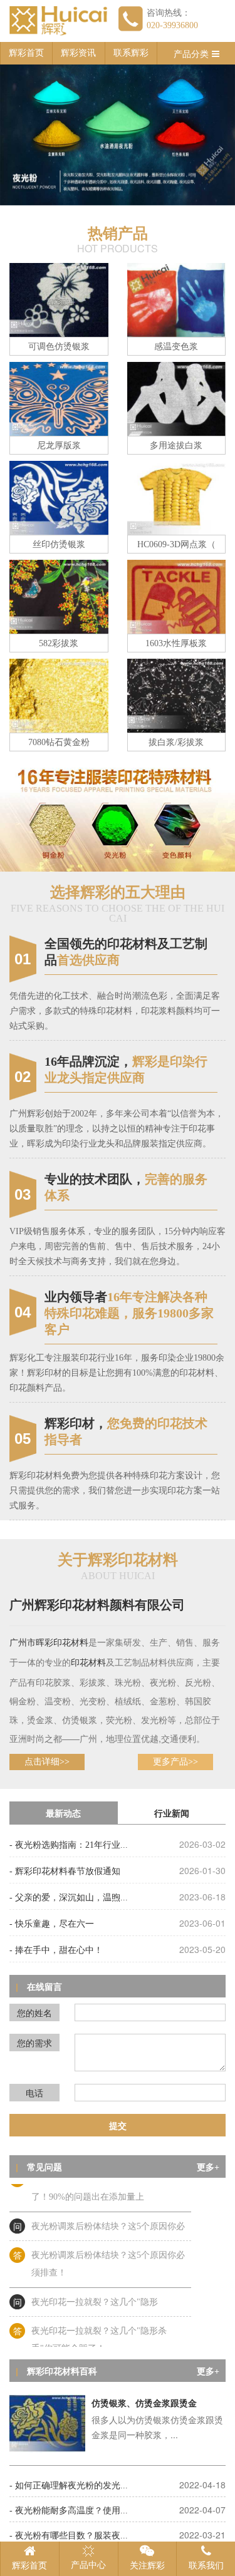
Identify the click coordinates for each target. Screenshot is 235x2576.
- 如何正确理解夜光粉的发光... (69, 2486)
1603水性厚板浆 (176, 643)
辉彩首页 (26, 53)
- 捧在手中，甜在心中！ (56, 1950)
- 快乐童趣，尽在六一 (52, 1924)
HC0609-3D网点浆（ (176, 544)
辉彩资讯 (78, 53)
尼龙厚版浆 (59, 446)
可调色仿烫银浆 (59, 347)
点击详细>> (47, 1762)
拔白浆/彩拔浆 (176, 742)
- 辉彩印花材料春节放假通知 (65, 1871)
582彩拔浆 (59, 643)
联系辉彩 (131, 53)
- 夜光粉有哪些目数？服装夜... (69, 2536)
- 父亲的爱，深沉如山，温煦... (69, 1898)
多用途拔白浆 (176, 446)
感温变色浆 (176, 347)
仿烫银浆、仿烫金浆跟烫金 (144, 2403)
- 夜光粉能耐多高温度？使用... (69, 2511)
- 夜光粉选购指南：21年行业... (69, 1845)
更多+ (208, 2167)
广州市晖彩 (31, 1643)
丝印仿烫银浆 (59, 544)
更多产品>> (175, 1762)
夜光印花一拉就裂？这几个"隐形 (95, 2290)
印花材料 (71, 1643)
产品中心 (88, 2565)
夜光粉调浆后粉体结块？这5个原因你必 (108, 2214)
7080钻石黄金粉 (59, 742)
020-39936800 (172, 25)
